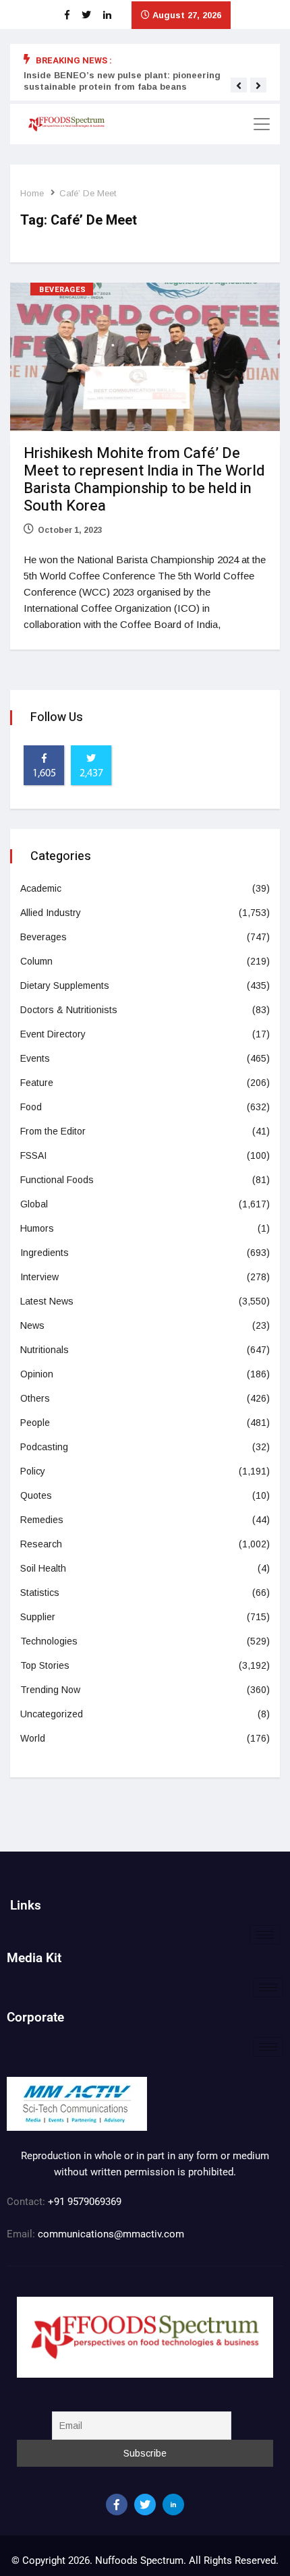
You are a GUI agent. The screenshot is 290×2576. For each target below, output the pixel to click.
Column (36, 961)
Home (32, 193)
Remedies (42, 1520)
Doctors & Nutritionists (69, 1010)
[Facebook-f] (117, 2505)
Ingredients (45, 1253)
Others (35, 1398)
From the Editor (53, 1131)
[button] (239, 86)
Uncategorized (52, 1714)
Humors (37, 1228)
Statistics (40, 1593)
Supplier (38, 1617)
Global (34, 1204)
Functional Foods (57, 1180)
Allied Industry (51, 913)
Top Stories (45, 1665)
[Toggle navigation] (262, 124)
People (35, 1423)
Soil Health (43, 1568)
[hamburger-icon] (265, 1935)
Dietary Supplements (65, 985)
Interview (39, 1277)
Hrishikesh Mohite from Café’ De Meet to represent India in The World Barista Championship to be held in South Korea (144, 480)
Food (31, 1107)
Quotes (36, 1495)
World (33, 1738)
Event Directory (53, 1034)
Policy (33, 1471)
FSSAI (33, 1155)
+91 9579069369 (85, 2202)
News (32, 1325)
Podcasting (44, 1447)
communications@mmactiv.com (110, 2234)
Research (41, 1544)
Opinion (37, 1374)
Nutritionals (45, 1350)
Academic (41, 888)
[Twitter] (145, 2505)
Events (35, 1058)
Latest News (47, 1301)
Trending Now (50, 1690)
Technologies (49, 1641)
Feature (37, 1083)
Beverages (63, 290)
